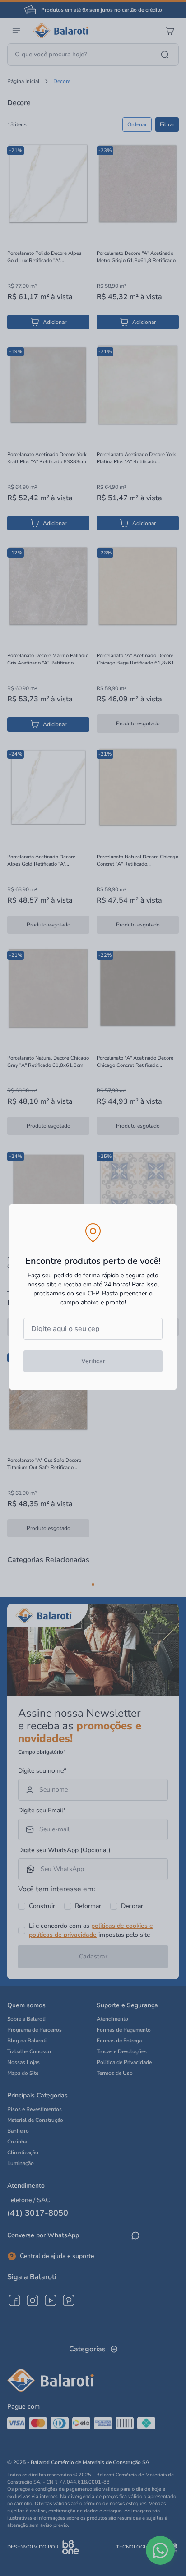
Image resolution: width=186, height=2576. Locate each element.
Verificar (93, 1361)
